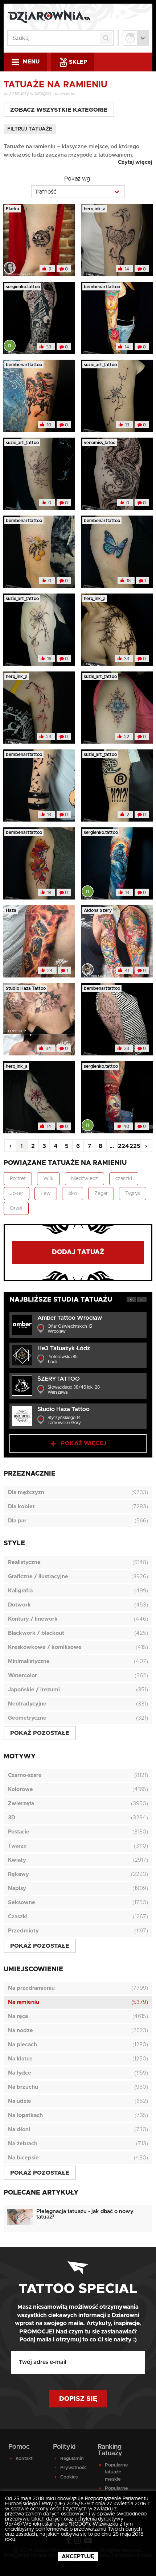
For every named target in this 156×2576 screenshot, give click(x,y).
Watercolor (22, 1676)
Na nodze (20, 2031)
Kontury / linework (33, 1619)
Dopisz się (78, 2399)
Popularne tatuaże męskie (116, 2472)
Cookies (69, 2477)
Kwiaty (17, 1860)
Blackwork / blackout (36, 1633)
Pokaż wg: (78, 179)
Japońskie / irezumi (34, 1690)
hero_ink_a (95, 209)
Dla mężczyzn (26, 1492)
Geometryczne (27, 1718)
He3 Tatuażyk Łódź (64, 1348)
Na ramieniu (24, 2002)
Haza (11, 910)
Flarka (13, 209)
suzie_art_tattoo (100, 365)
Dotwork (19, 1605)
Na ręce (18, 2016)
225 (135, 1146)
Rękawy (19, 1874)
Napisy (17, 1888)
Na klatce (20, 2059)
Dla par (17, 1521)
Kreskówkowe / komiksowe (45, 1647)
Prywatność (73, 2468)
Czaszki (18, 1917)
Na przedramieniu (31, 1988)
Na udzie (20, 2101)
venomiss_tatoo (100, 443)
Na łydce (20, 2073)
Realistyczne (24, 1562)
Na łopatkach (25, 2115)
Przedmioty (23, 1931)
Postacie (19, 1832)
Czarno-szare (25, 1775)
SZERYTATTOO (59, 1379)
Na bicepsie (23, 2158)
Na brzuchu (23, 2087)
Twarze (17, 1846)
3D (12, 1818)
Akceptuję (78, 2557)
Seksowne (22, 1903)
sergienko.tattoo (23, 287)
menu (31, 62)
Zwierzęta (21, 1804)
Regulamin (72, 2459)
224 (123, 1146)
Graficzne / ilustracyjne (38, 1577)
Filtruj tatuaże (30, 129)
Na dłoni (19, 2130)
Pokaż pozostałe (40, 1733)
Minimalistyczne (29, 1661)
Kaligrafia (20, 1591)
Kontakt (24, 2459)
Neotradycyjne (27, 1704)
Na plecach (22, 2045)
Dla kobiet (21, 1507)
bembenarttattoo (102, 287)
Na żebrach (23, 2144)
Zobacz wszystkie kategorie (59, 110)
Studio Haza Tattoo (26, 988)
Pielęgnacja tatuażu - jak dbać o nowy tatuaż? (85, 2214)
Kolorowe (20, 1789)
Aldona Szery (98, 910)
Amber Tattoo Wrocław (70, 1318)
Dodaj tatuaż (78, 1252)
